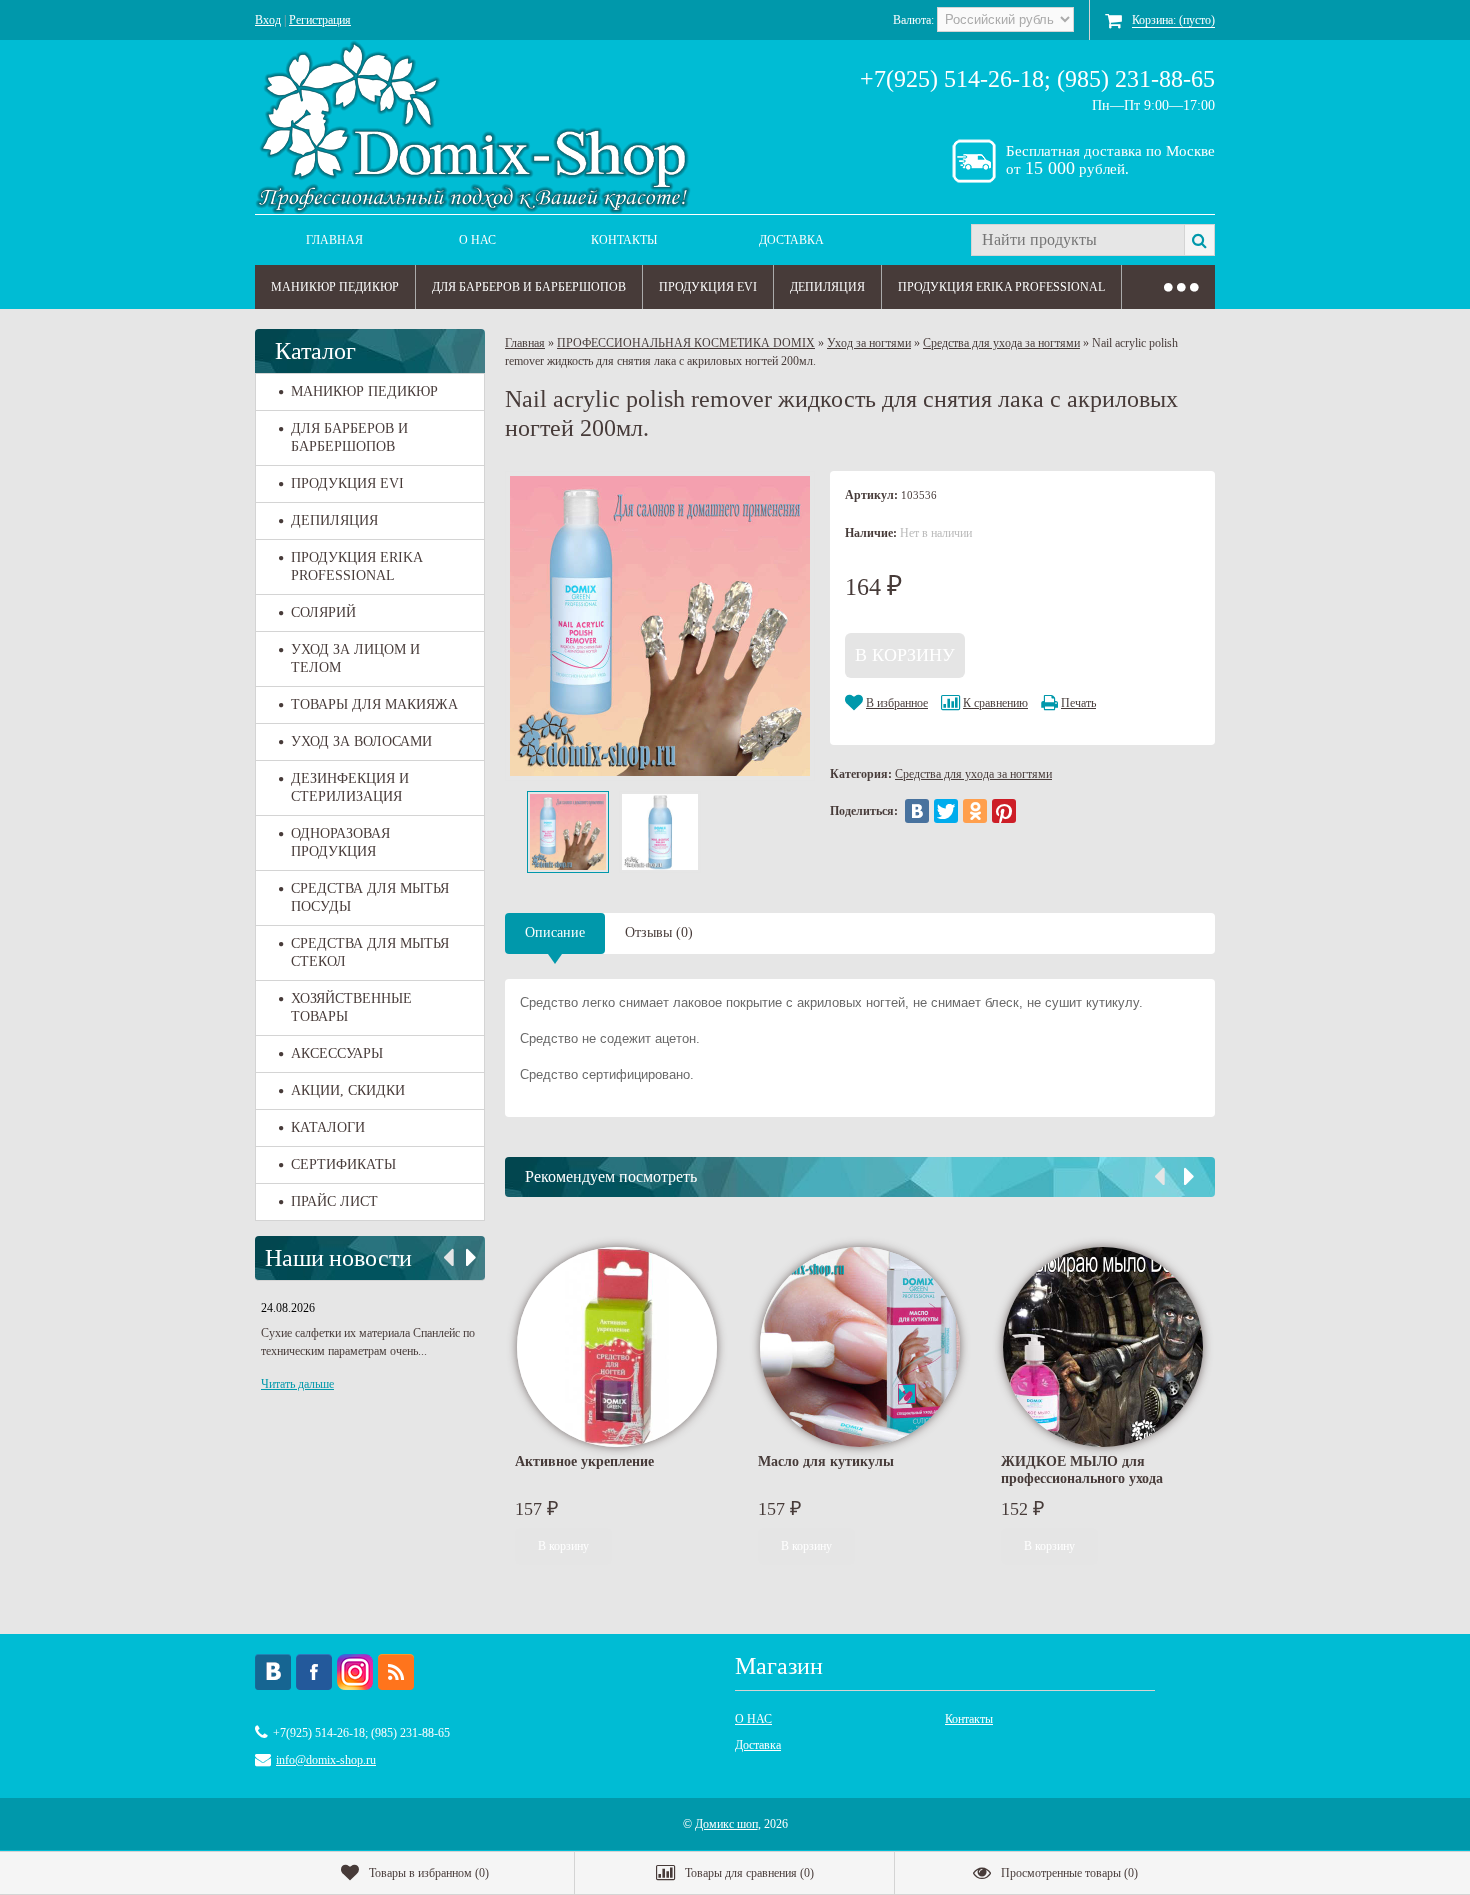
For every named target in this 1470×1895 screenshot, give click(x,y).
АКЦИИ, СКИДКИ (348, 1090)
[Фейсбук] (314, 1672)
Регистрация (320, 20)
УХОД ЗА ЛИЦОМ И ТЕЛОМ (355, 658)
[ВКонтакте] (917, 811)
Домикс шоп (726, 1824)
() (429, 1873)
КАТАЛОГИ (328, 1127)
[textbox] (1077, 240)
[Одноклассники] (975, 811)
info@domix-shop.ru (326, 1760)
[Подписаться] (396, 1672)
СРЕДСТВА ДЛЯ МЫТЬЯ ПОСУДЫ (370, 897)
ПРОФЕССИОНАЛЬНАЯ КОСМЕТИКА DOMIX (686, 343)
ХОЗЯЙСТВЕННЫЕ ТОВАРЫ (351, 1007)
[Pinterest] (1004, 811)
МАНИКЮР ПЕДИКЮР (335, 287)
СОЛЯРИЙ (323, 612)
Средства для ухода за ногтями (1001, 343)
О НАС (477, 240)
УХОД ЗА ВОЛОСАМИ (361, 741)
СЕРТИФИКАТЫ (343, 1164)
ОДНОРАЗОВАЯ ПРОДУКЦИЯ (340, 842)
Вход (268, 20)
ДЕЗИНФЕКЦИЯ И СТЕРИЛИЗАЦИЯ (350, 787)
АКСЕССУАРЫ (337, 1053)
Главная (334, 240)
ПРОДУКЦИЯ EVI (708, 287)
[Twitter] (946, 811)
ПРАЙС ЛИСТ (334, 1201)
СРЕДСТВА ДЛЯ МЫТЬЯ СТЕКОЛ (370, 952)
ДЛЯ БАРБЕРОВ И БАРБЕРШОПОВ (529, 287)
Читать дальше (297, 1384)
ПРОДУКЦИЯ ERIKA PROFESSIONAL (1001, 287)
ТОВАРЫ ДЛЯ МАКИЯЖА (374, 704)
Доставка (791, 240)
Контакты (624, 240)
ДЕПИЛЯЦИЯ (827, 287)
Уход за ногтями (869, 343)
